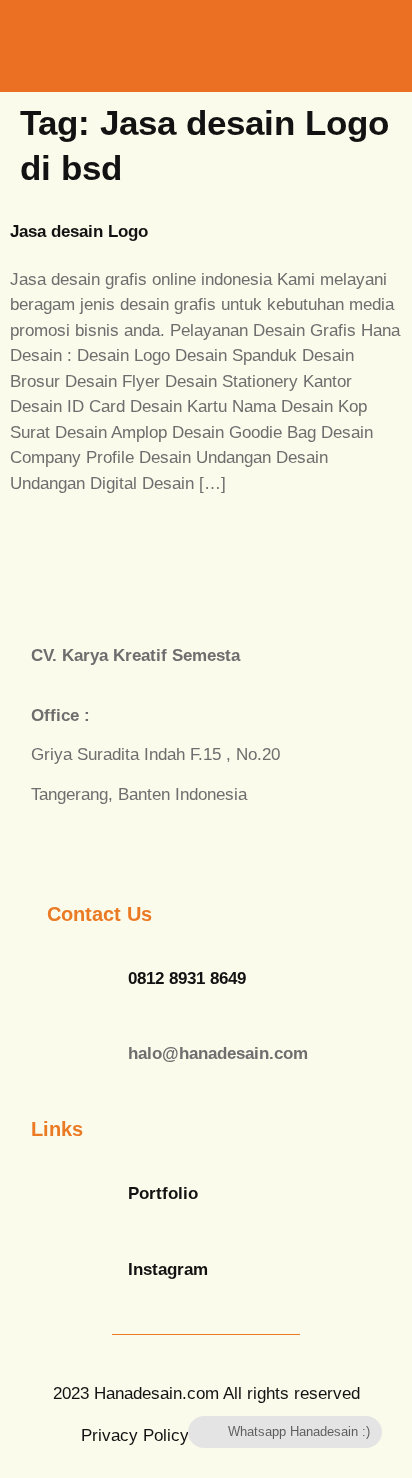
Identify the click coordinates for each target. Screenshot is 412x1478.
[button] (320, 45)
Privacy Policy (135, 1435)
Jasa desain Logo (79, 231)
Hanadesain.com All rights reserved (206, 1393)
